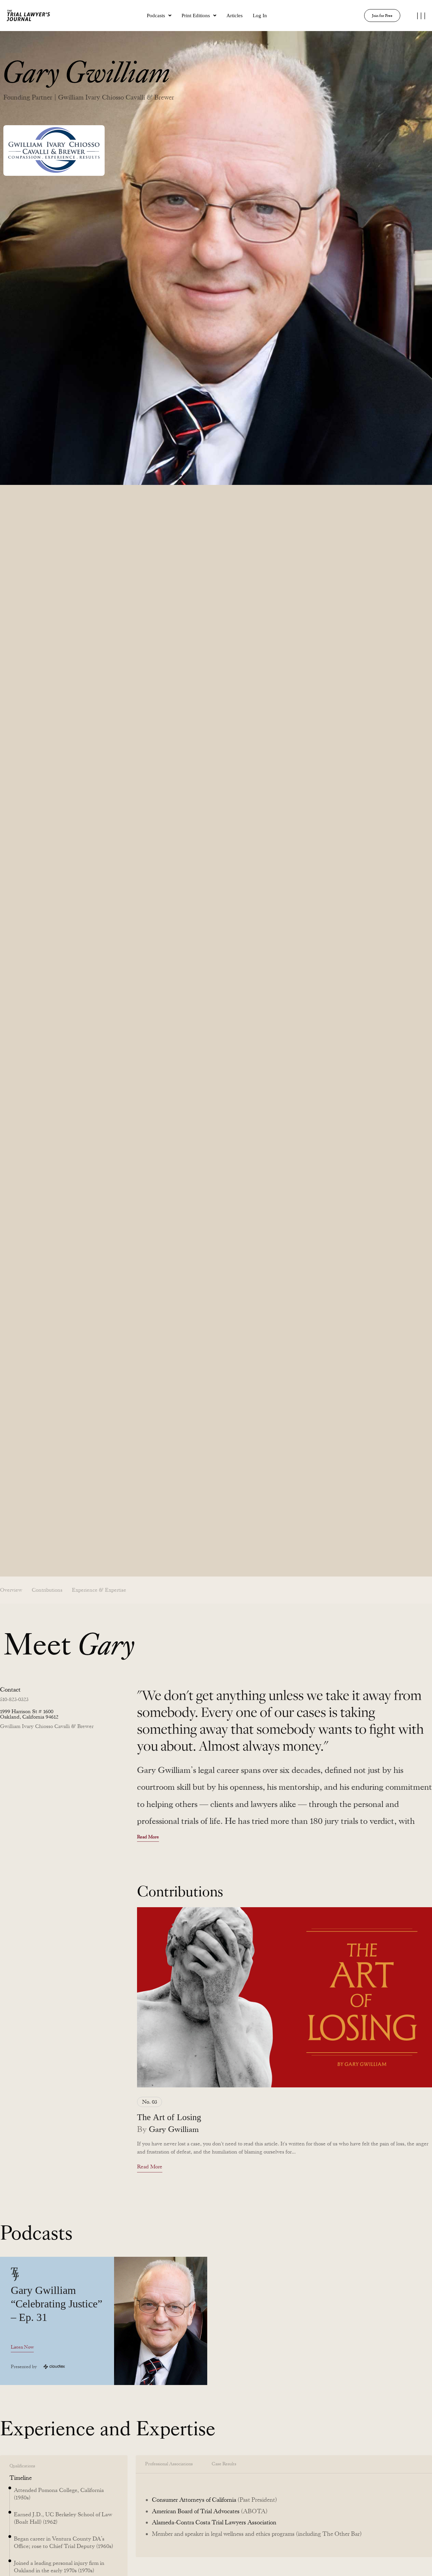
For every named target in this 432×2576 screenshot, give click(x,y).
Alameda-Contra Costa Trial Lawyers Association (214, 2522)
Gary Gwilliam (174, 2129)
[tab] (169, 2464)
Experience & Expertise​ (99, 1590)
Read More (148, 1837)
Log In (260, 16)
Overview (11, 1590)
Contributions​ (47, 1590)
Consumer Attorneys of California (194, 2500)
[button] (159, 16)
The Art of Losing (169, 2117)
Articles (235, 16)
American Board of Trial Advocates (196, 2511)
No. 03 (150, 2102)
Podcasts (156, 16)
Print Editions (196, 16)
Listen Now (22, 2347)
